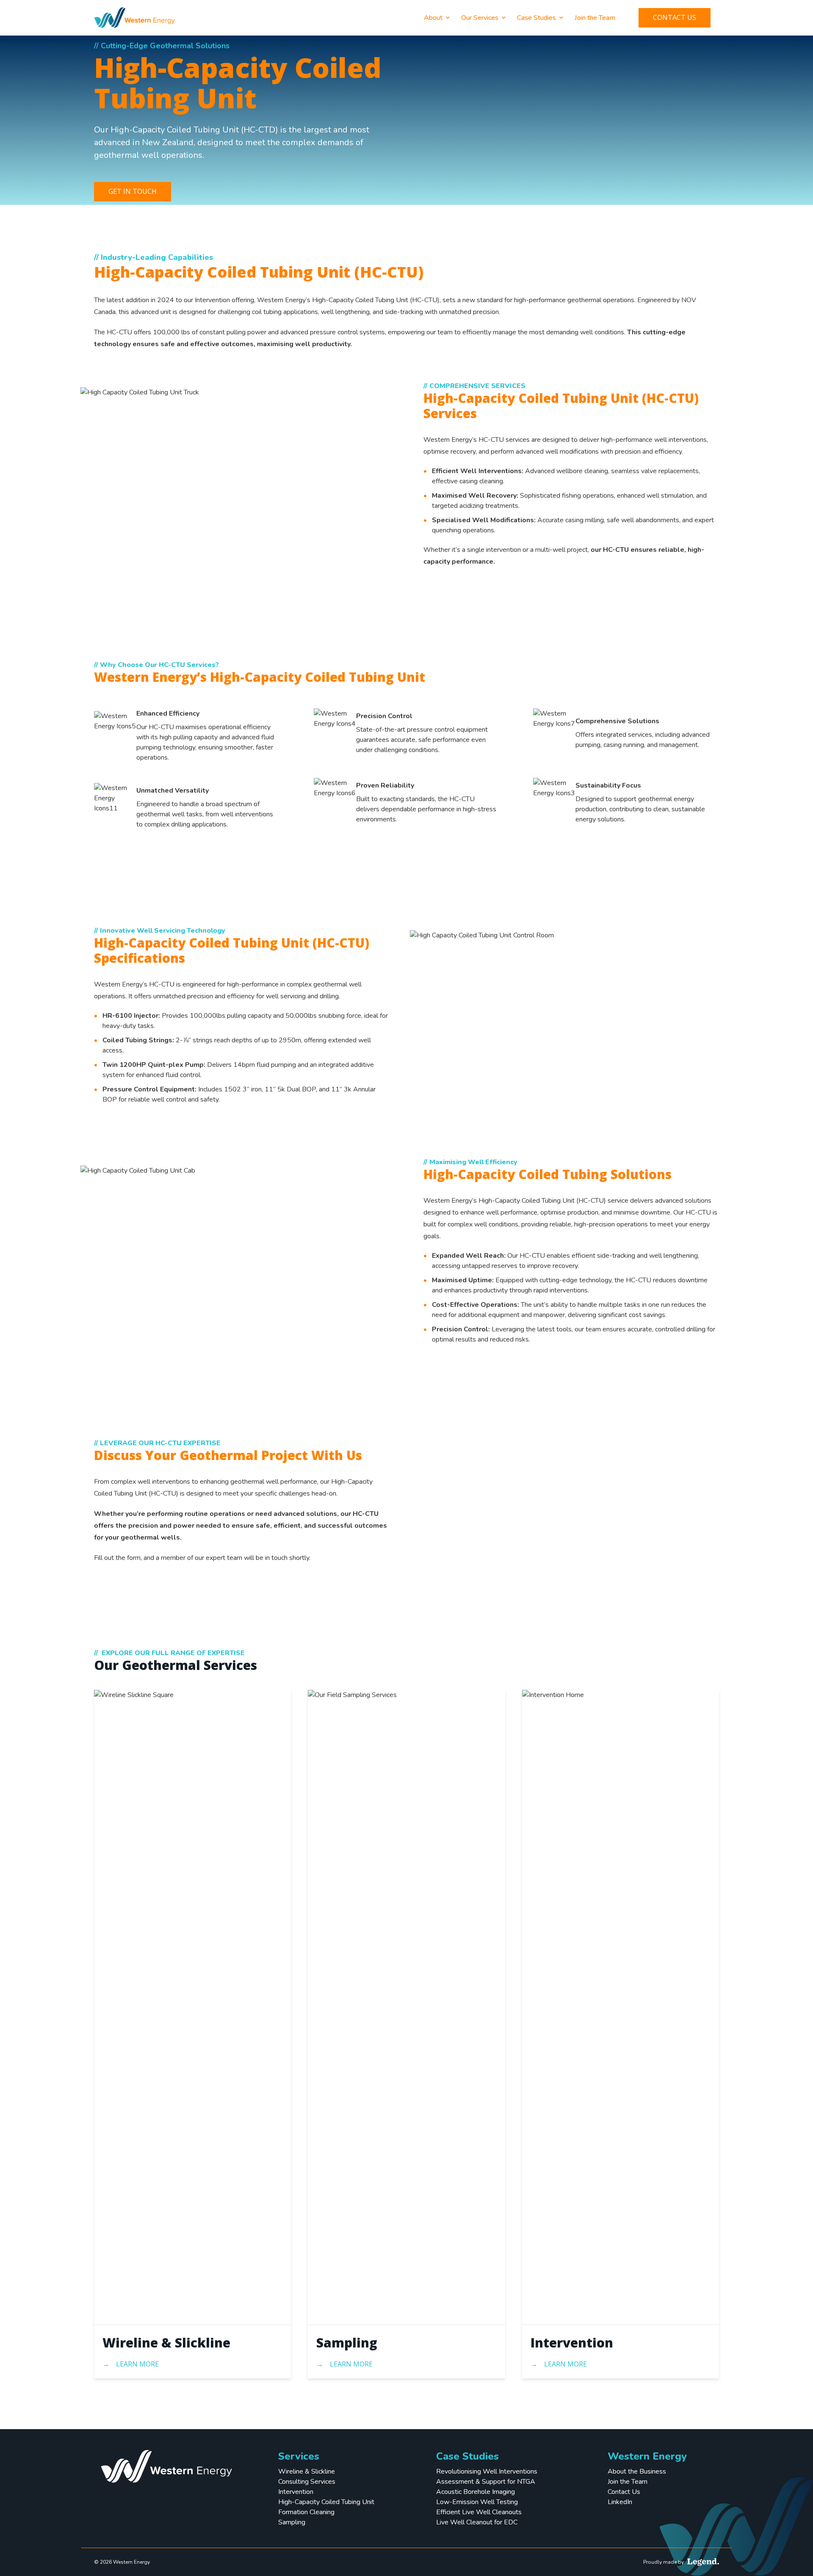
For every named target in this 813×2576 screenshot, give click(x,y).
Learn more (137, 2364)
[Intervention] (621, 2007)
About (433, 18)
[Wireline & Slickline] (192, 2007)
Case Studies (536, 18)
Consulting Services (307, 2482)
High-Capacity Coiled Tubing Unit (326, 2502)
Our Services (480, 18)
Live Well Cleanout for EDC (477, 2522)
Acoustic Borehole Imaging (476, 2492)
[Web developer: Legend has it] (703, 2562)
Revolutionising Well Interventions (487, 2471)
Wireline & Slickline (166, 2343)
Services (299, 2456)
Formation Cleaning (306, 2512)
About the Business (637, 2471)
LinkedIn (620, 2502)
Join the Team (595, 18)
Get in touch (133, 191)
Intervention (572, 2343)
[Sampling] (406, 2007)
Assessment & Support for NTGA (486, 2482)
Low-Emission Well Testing (477, 2502)
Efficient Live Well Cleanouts (479, 2512)
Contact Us (675, 17)
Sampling (347, 2343)
